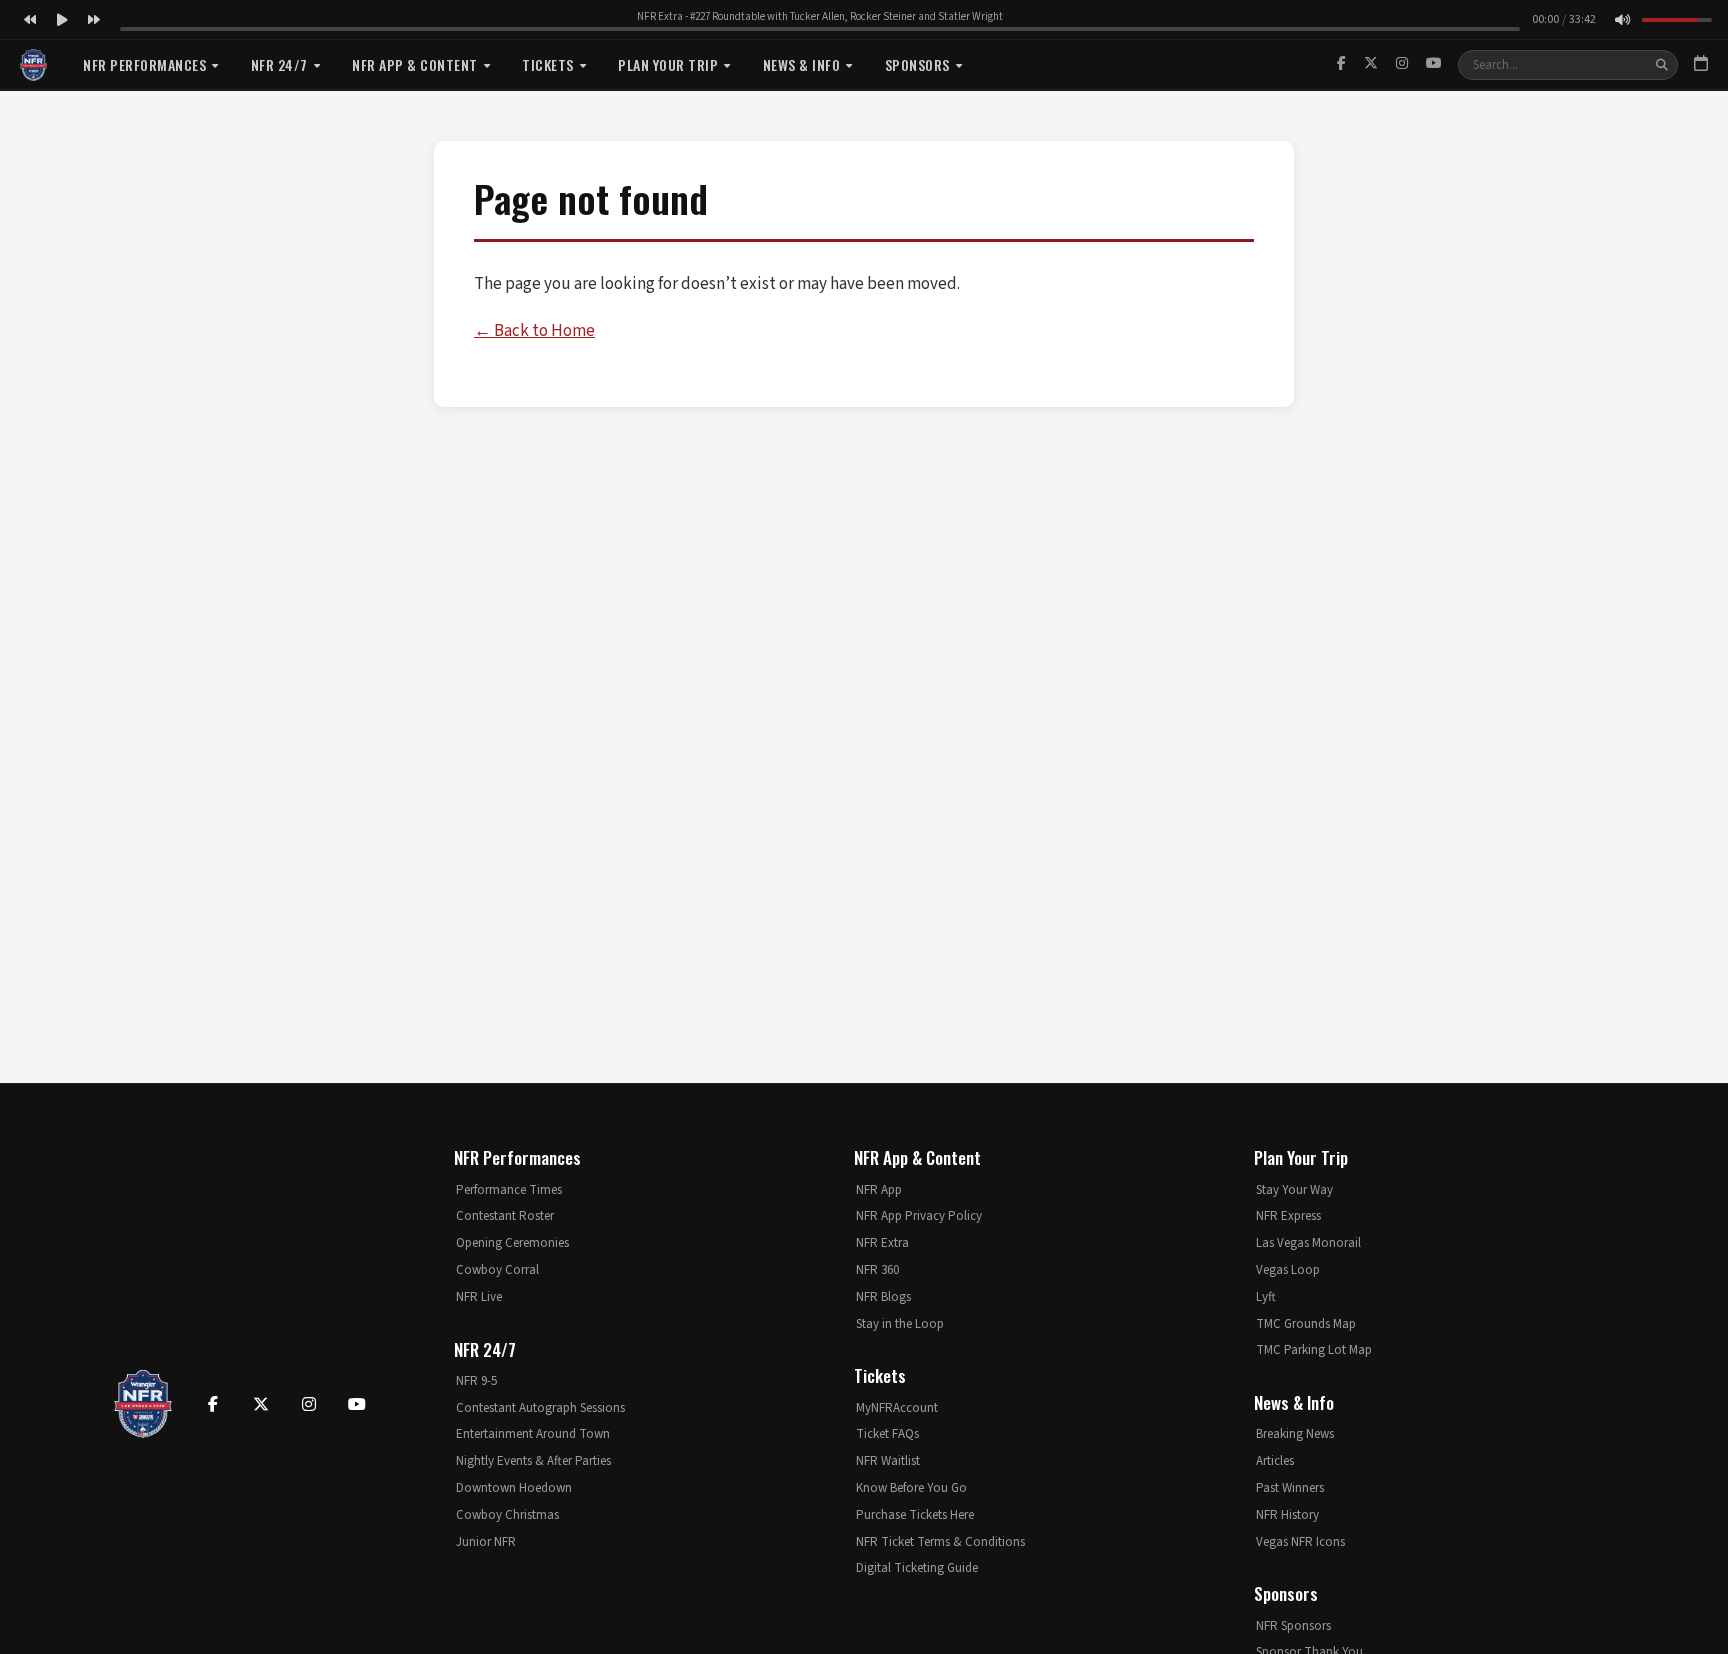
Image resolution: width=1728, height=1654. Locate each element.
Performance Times (509, 1190)
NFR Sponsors (1293, 1626)
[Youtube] (357, 1404)
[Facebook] (1341, 64)
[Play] (62, 20)
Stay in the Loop (900, 1324)
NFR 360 (877, 1270)
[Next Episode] (94, 20)
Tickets (548, 64)
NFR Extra (882, 1243)
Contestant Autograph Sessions (540, 1408)
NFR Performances (144, 64)
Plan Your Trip (668, 64)
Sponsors (917, 64)
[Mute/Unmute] (1622, 20)
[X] (1371, 64)
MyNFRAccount (897, 1408)
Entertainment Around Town (533, 1434)
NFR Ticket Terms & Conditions (940, 1542)
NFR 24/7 (279, 64)
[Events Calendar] (1701, 65)
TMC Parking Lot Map (1314, 1350)
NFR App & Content (415, 64)
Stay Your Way (1294, 1190)
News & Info (802, 64)
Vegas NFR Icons (1300, 1542)
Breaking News (1295, 1434)
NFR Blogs (883, 1297)
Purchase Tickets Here (915, 1515)
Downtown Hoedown (514, 1488)
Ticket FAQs (887, 1434)
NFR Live (479, 1297)
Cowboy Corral (497, 1270)
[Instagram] (1402, 64)
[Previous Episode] (30, 20)
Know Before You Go (911, 1488)
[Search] (1662, 65)
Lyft (1266, 1297)
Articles (1275, 1461)
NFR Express (1288, 1216)
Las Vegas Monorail (1308, 1243)
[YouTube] (1434, 64)
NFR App (879, 1190)
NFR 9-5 (476, 1381)
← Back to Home (534, 331)
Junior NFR (486, 1542)
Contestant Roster (505, 1216)
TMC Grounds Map (1306, 1324)
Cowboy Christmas (507, 1515)
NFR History (1287, 1515)
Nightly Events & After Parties (533, 1461)
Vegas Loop (1288, 1270)
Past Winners (1290, 1488)
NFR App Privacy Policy (919, 1216)
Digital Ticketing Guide (917, 1568)
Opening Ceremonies (512, 1243)
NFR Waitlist (888, 1461)
